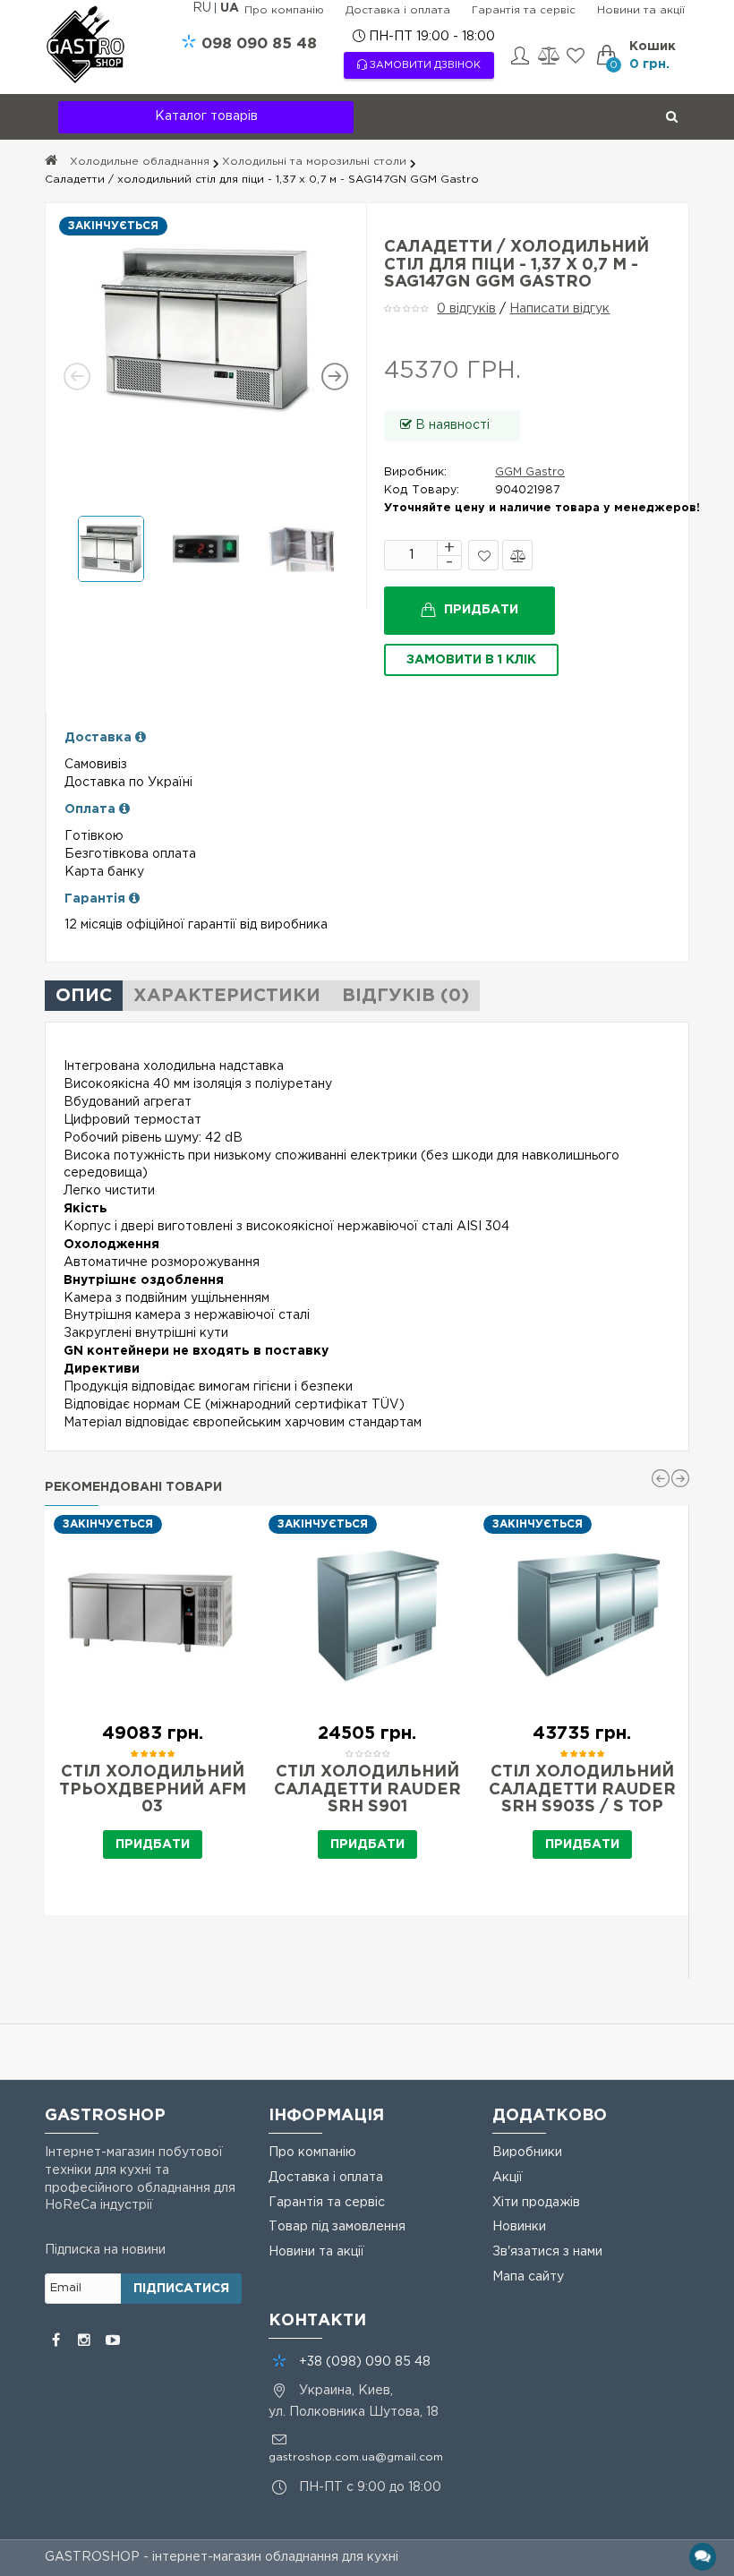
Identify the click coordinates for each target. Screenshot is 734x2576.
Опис (84, 996)
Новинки (519, 2227)
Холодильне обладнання (140, 162)
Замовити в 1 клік (471, 660)
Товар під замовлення (337, 2227)
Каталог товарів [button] (206, 116)
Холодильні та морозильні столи (314, 162)
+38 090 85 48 (365, 2362)
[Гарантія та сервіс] (134, 899)
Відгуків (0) (405, 996)
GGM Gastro (530, 472)
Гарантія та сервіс (524, 10)
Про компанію (284, 10)
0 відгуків (466, 309)
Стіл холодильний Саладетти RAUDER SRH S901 (367, 1790)
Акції (508, 2178)
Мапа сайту (528, 2277)
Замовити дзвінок (424, 65)
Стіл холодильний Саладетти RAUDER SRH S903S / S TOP (582, 1790)
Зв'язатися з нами (547, 2252)
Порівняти (517, 555)
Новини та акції (641, 10)
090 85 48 (259, 44)
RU (204, 8)
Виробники (527, 2152)
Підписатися (181, 2289)
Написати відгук (559, 309)
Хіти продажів (536, 2203)
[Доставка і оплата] (141, 738)
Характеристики (227, 996)
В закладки (483, 555)
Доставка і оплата (398, 10)
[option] (206, 329)
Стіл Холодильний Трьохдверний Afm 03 (153, 1790)
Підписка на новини (105, 2250)
